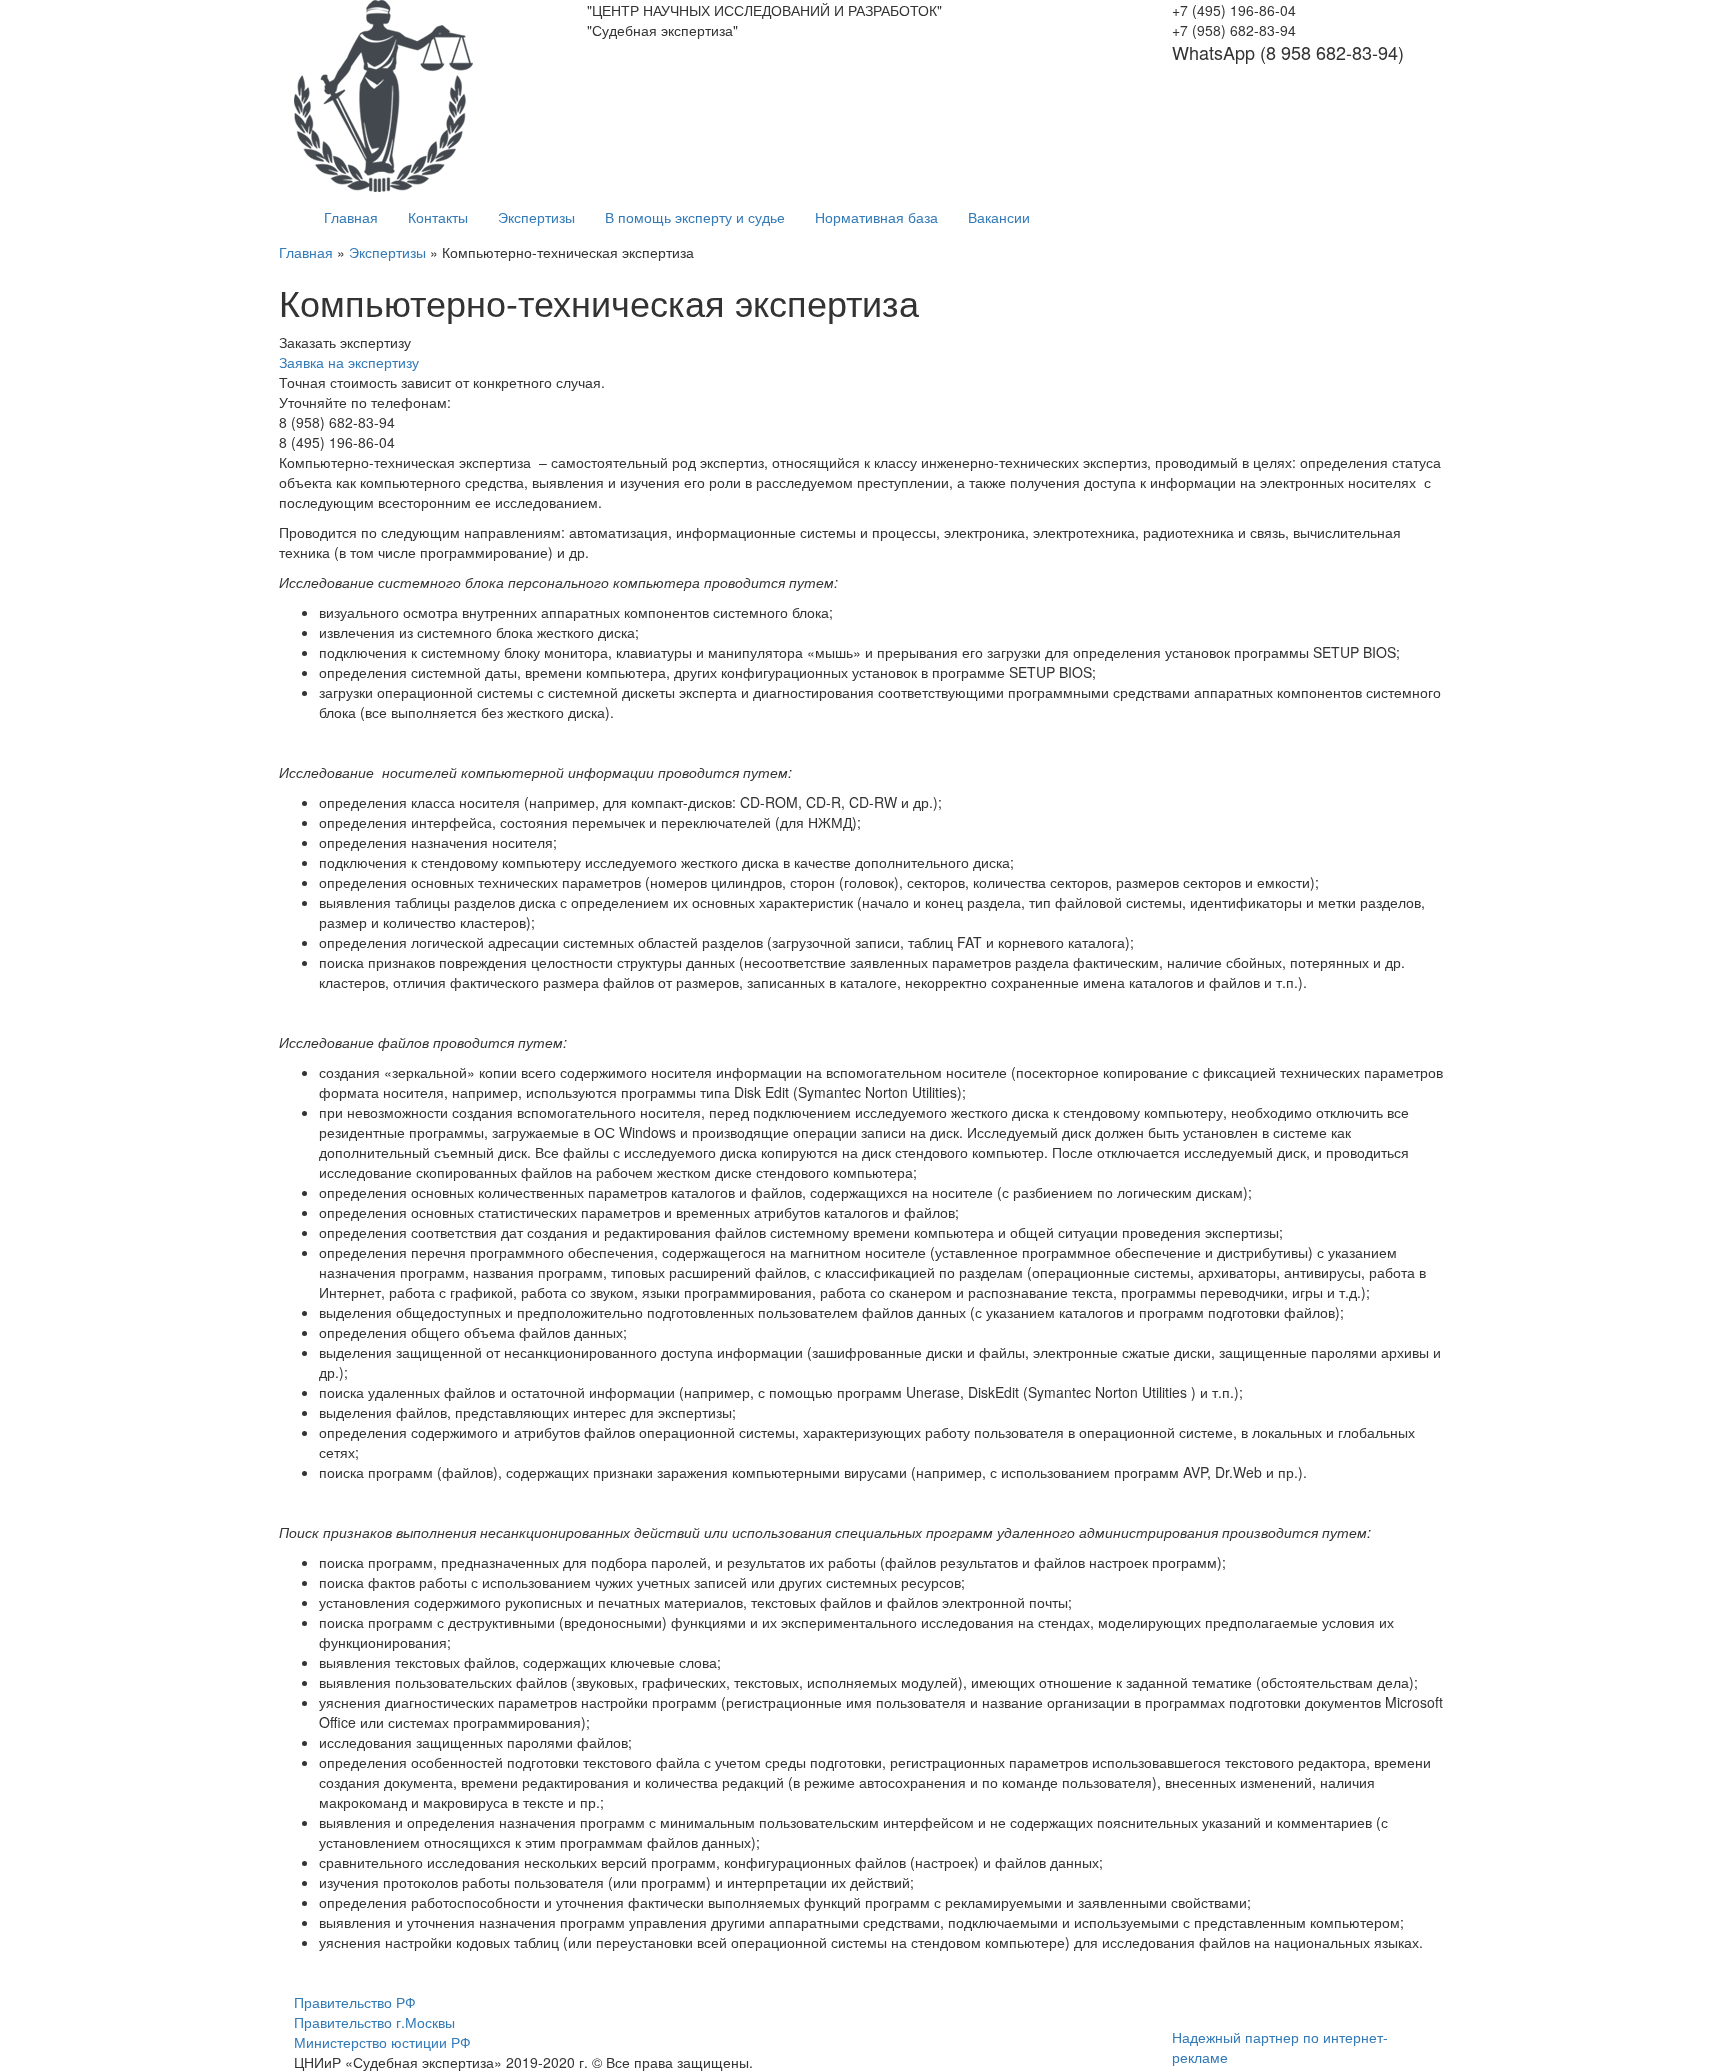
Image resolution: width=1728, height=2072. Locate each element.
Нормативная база (876, 217)
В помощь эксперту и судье (695, 217)
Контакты (438, 217)
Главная (351, 217)
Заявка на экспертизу (349, 362)
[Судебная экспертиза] (383, 94)
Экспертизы (536, 217)
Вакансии (999, 217)
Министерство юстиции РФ (382, 2042)
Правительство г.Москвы (374, 2022)
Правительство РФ (355, 2002)
